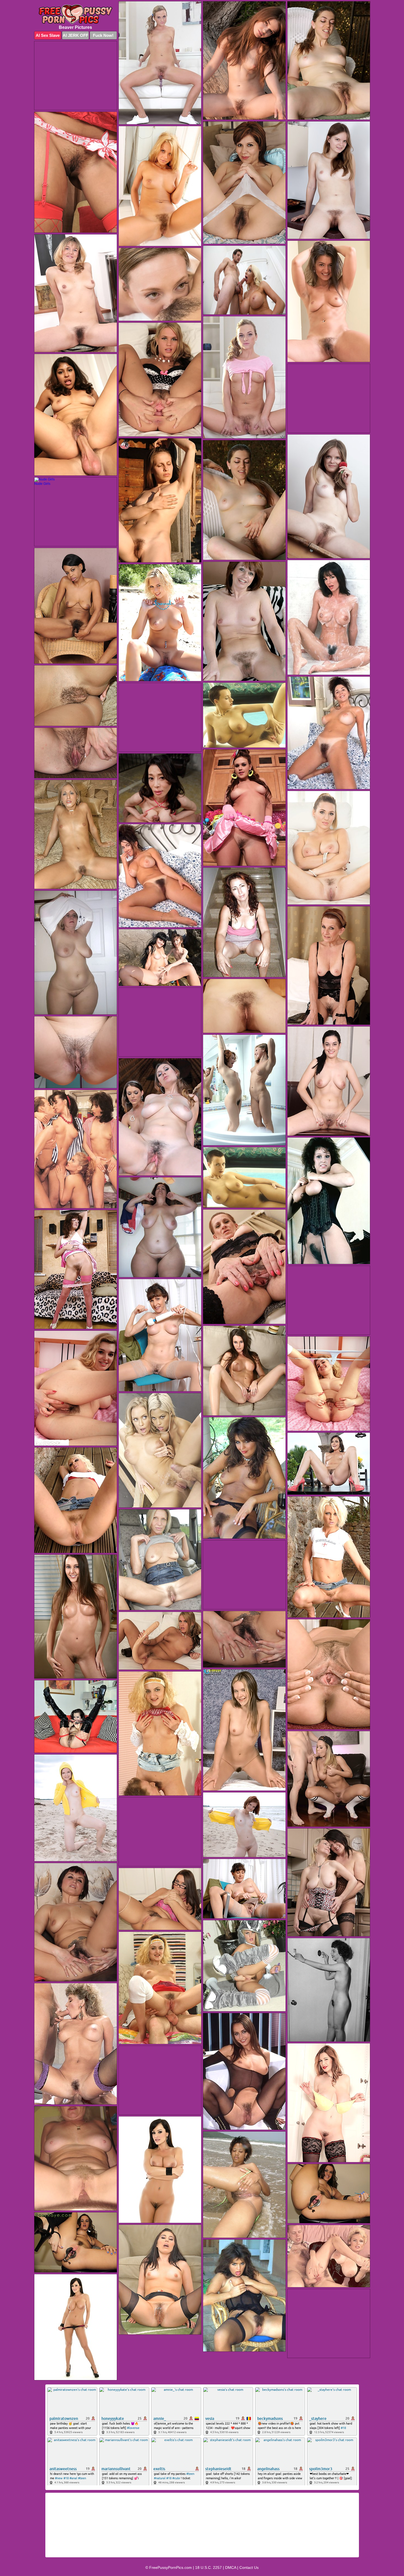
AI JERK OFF (75, 35)
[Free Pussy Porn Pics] (76, 14)
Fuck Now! (103, 35)
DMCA (231, 2567)
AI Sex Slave (48, 35)
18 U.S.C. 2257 (208, 2567)
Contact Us (249, 2567)
